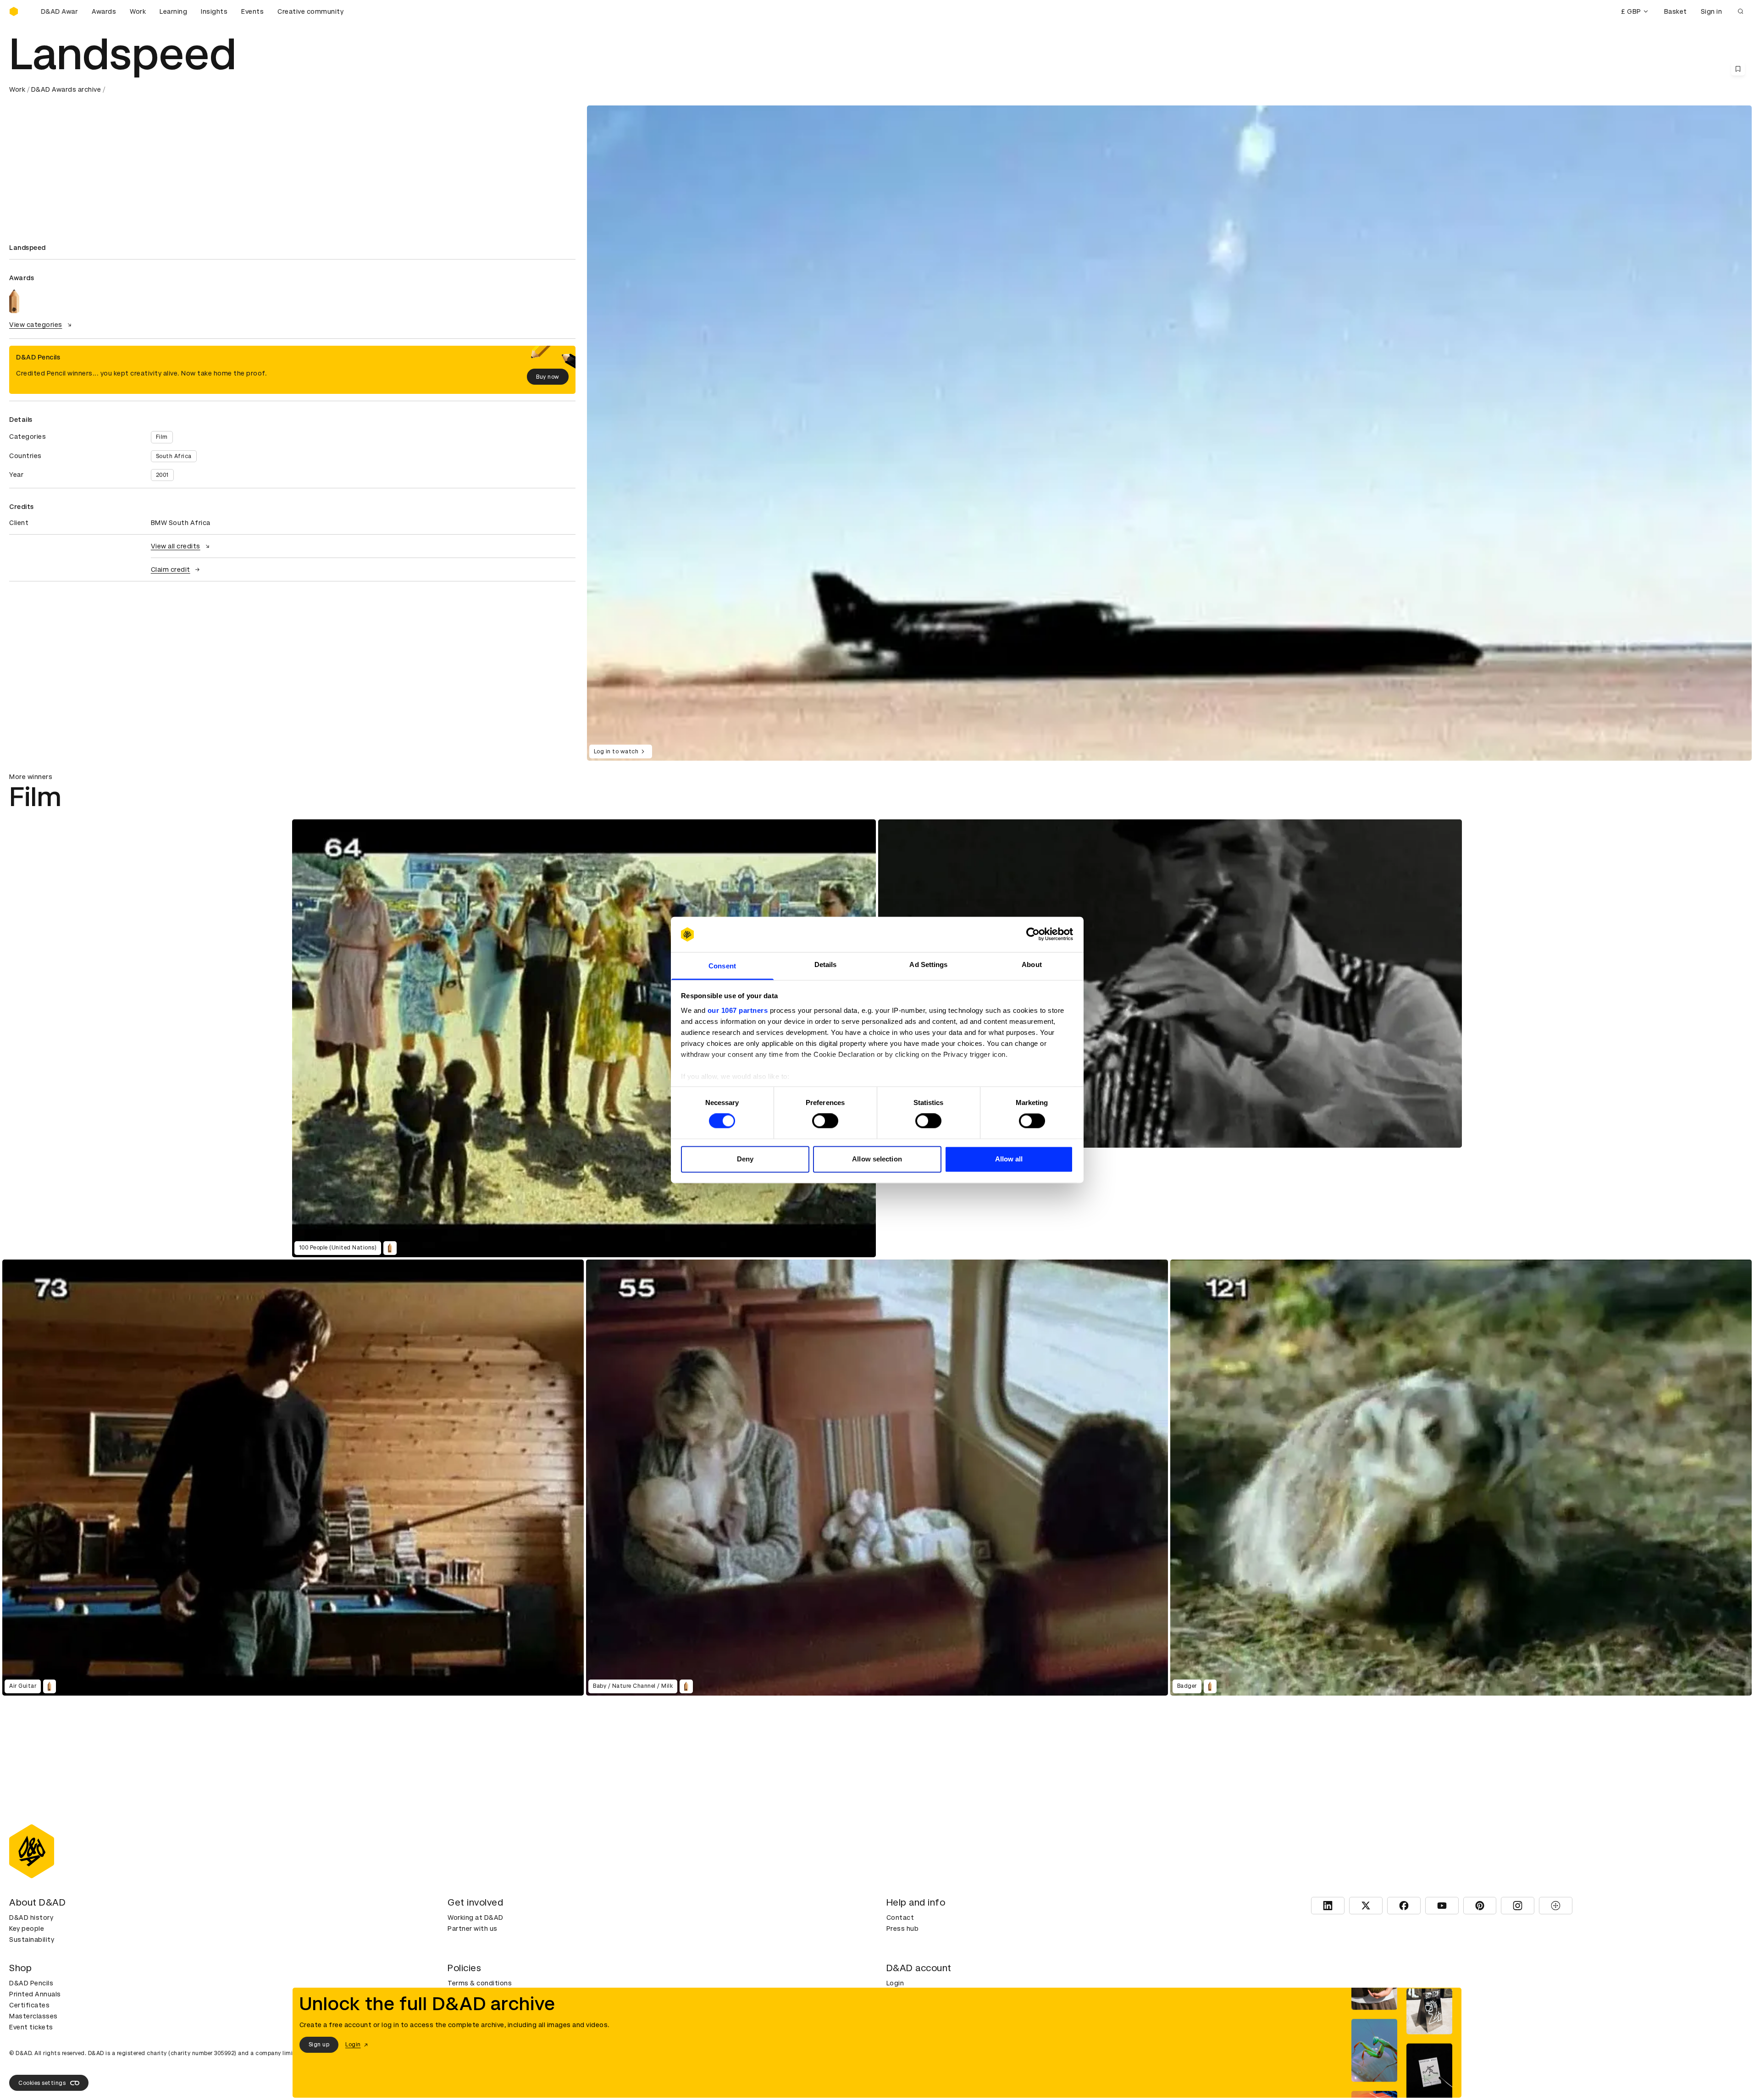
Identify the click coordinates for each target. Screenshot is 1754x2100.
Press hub (903, 1929)
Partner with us (473, 1929)
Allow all (1009, 1159)
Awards (104, 11)
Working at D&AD (476, 1918)
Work (138, 11)
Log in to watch (616, 752)
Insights (214, 11)
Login (895, 1983)
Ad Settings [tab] (928, 964)
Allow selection (877, 1159)
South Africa (174, 456)
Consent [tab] (722, 966)
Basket (1676, 11)
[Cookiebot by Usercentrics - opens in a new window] (1033, 934)
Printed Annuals (35, 1994)
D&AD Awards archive (66, 89)
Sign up (319, 2045)
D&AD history (31, 1918)
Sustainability (32, 1940)
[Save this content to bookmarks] (1738, 69)
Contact (900, 1918)
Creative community (310, 11)
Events (252, 11)
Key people (27, 1929)
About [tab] (1032, 964)
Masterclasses (33, 2016)
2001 (162, 475)
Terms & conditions (480, 1983)
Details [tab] (826, 964)
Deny (745, 1159)
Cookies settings (42, 2083)
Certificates (29, 2005)
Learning (173, 11)
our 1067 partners (738, 1010)
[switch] (825, 1121)
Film (162, 437)
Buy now (548, 377)
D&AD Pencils (31, 1983)
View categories (36, 325)
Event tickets (31, 2027)
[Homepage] (14, 11)
